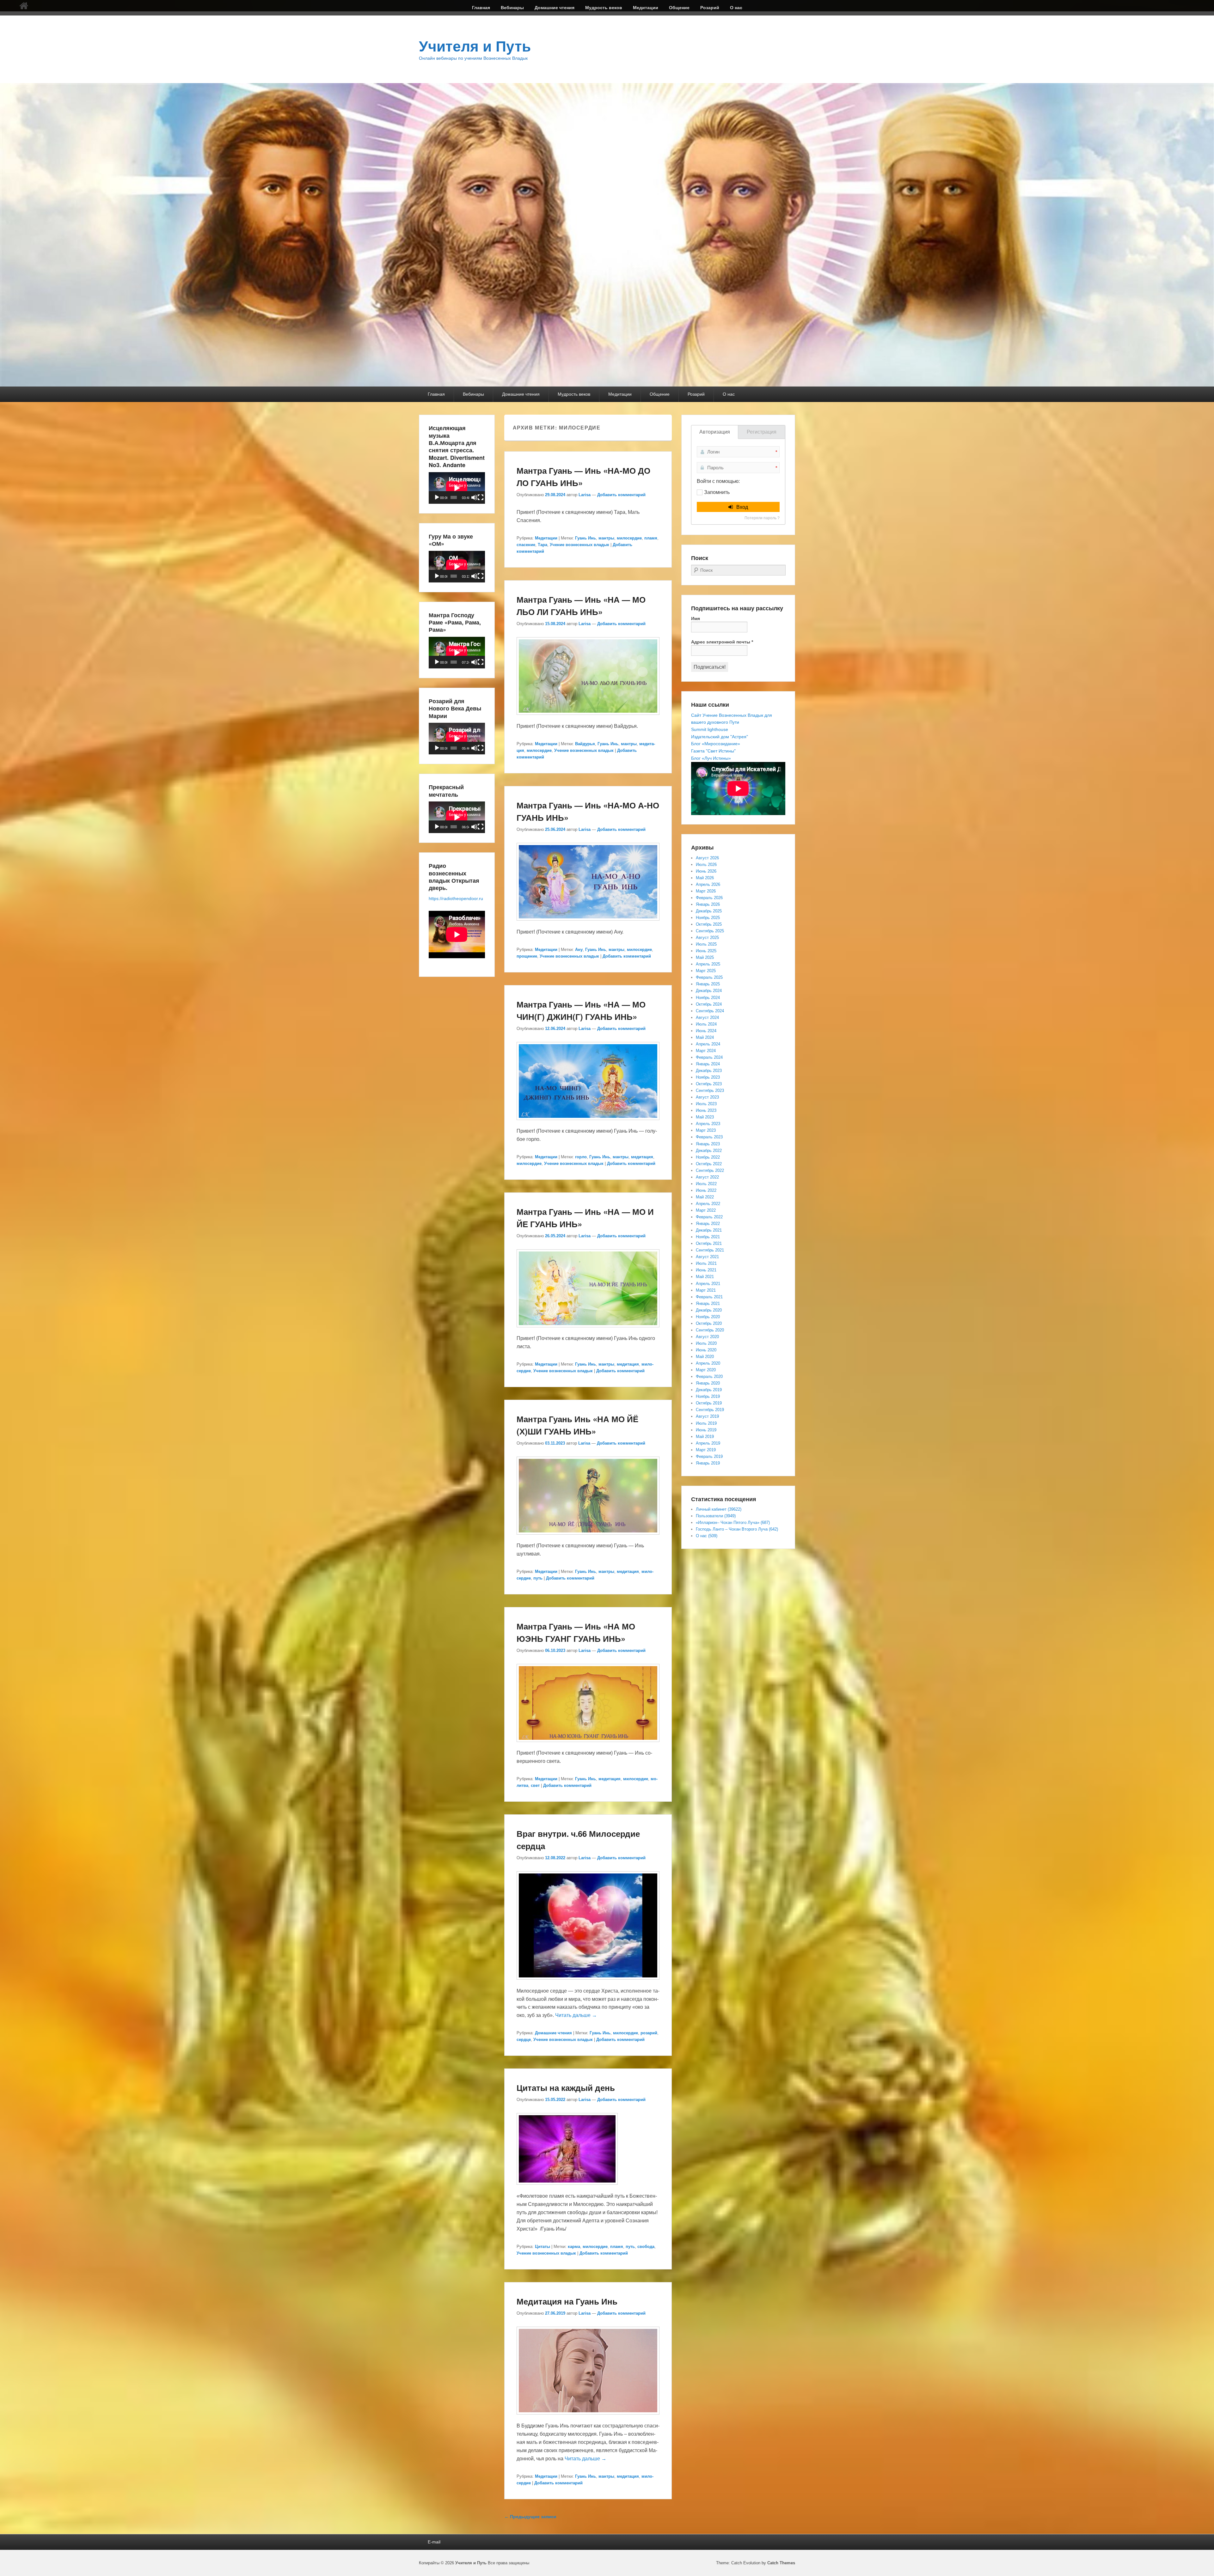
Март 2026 (706, 891)
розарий (649, 2033)
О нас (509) (707, 1536)
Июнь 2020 (706, 1350)
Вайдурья (585, 744)
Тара (543, 545)
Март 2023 (706, 1130)
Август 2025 (707, 938)
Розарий (710, 8)
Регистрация (762, 432)
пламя (651, 538)
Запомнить (717, 492)
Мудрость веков (604, 8)
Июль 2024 (706, 1024)
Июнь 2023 (706, 1110)
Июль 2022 (706, 1184)
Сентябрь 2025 (710, 931)
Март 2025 (706, 971)
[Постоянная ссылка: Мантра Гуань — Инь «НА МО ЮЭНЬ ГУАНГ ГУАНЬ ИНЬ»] (588, 1745)
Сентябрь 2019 (710, 1410)
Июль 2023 (706, 1104)
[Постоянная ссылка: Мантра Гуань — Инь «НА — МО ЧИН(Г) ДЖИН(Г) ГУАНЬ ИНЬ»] (588, 1123)
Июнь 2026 (706, 871)
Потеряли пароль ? (762, 518)
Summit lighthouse (710, 729)
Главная (481, 8)
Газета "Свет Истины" (713, 751)
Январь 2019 (708, 1463)
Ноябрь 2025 (708, 918)
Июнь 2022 (706, 1190)
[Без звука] (474, 497)
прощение (527, 956)
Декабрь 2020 (709, 1310)
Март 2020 (706, 1370)
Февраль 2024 (709, 1057)
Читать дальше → (576, 2015)
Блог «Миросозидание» (716, 744)
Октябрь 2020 (709, 1323)
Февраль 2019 (709, 1456)
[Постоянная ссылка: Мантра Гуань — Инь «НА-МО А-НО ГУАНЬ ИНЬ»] (588, 924)
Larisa (585, 495)
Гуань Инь (586, 538)
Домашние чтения (555, 8)
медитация (642, 1157)
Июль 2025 (706, 944)
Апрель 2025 (708, 964)
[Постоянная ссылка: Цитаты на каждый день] (567, 2188)
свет (535, 1785)
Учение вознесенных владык (579, 545)
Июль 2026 (706, 865)
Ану (579, 950)
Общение (679, 8)
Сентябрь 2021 (710, 1250)
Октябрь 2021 (709, 1243)
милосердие (629, 538)
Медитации (646, 8)
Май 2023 (705, 1117)
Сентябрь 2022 (710, 1170)
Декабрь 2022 (709, 1151)
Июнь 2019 (706, 1430)
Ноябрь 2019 (708, 1396)
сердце (524, 2040)
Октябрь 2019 (709, 1403)
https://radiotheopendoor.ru (456, 898)
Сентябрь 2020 (710, 1330)
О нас (736, 8)
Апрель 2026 (708, 884)
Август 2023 (707, 1097)
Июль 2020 (706, 1343)
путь (538, 1578)
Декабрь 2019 (709, 1390)
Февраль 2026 (709, 898)
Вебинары (512, 8)
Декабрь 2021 (709, 1230)
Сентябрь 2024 (710, 1011)
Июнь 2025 (706, 951)
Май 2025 (705, 957)
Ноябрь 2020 (708, 1317)
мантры (606, 538)
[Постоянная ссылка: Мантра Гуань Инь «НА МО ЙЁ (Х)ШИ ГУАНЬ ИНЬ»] (588, 1538)
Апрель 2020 (708, 1363)
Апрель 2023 (708, 1124)
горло (581, 1157)
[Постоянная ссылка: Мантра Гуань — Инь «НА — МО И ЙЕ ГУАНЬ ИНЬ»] (588, 1330)
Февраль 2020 (709, 1376)
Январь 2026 (708, 904)
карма (574, 2247)
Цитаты (543, 2247)
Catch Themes (781, 2563)
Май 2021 (705, 1277)
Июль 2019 (706, 1423)
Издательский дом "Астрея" (720, 737)
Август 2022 (707, 1177)
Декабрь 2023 (709, 1071)
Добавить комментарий (621, 495)
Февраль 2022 (709, 1217)
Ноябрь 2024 (708, 998)
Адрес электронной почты (722, 642)
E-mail (434, 2542)
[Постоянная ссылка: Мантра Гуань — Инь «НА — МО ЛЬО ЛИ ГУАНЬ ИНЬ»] (588, 718)
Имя (696, 618)
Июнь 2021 (706, 1270)
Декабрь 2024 (709, 991)
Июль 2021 (706, 1263)
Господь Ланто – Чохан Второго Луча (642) (737, 1529)
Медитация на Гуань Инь (567, 2301)
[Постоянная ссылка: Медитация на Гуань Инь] (588, 2418)
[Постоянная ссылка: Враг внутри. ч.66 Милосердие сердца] (588, 1983)
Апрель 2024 (708, 1044)
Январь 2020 (708, 1383)
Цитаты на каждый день (566, 2088)
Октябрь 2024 (709, 1004)
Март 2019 (706, 1450)
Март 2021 (706, 1290)
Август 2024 (707, 1017)
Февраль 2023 (709, 1137)
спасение (526, 545)
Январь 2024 (708, 1064)
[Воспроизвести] (437, 497)
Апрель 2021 (708, 1284)
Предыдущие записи (530, 2517)
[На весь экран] (481, 497)
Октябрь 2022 (709, 1164)
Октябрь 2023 (709, 1084)
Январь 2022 (708, 1224)
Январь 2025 (708, 984)
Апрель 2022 (708, 1204)
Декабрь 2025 (709, 911)
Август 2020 (707, 1337)
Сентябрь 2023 (710, 1090)
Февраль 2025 (709, 977)
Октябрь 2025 (709, 924)
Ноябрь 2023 (708, 1077)
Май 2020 (705, 1357)
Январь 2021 (708, 1303)
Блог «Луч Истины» (711, 758)
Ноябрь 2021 (708, 1237)
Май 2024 (705, 1037)
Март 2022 (706, 1210)
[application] (457, 488)
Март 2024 (706, 1051)
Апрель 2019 (708, 1443)
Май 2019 (705, 1437)
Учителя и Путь (475, 46)
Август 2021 (707, 1257)
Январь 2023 (708, 1144)
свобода (646, 2247)
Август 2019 (707, 1416)
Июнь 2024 (706, 1031)
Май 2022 (705, 1197)
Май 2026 (705, 878)
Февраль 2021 (709, 1297)
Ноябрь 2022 (708, 1157)
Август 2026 (707, 858)
